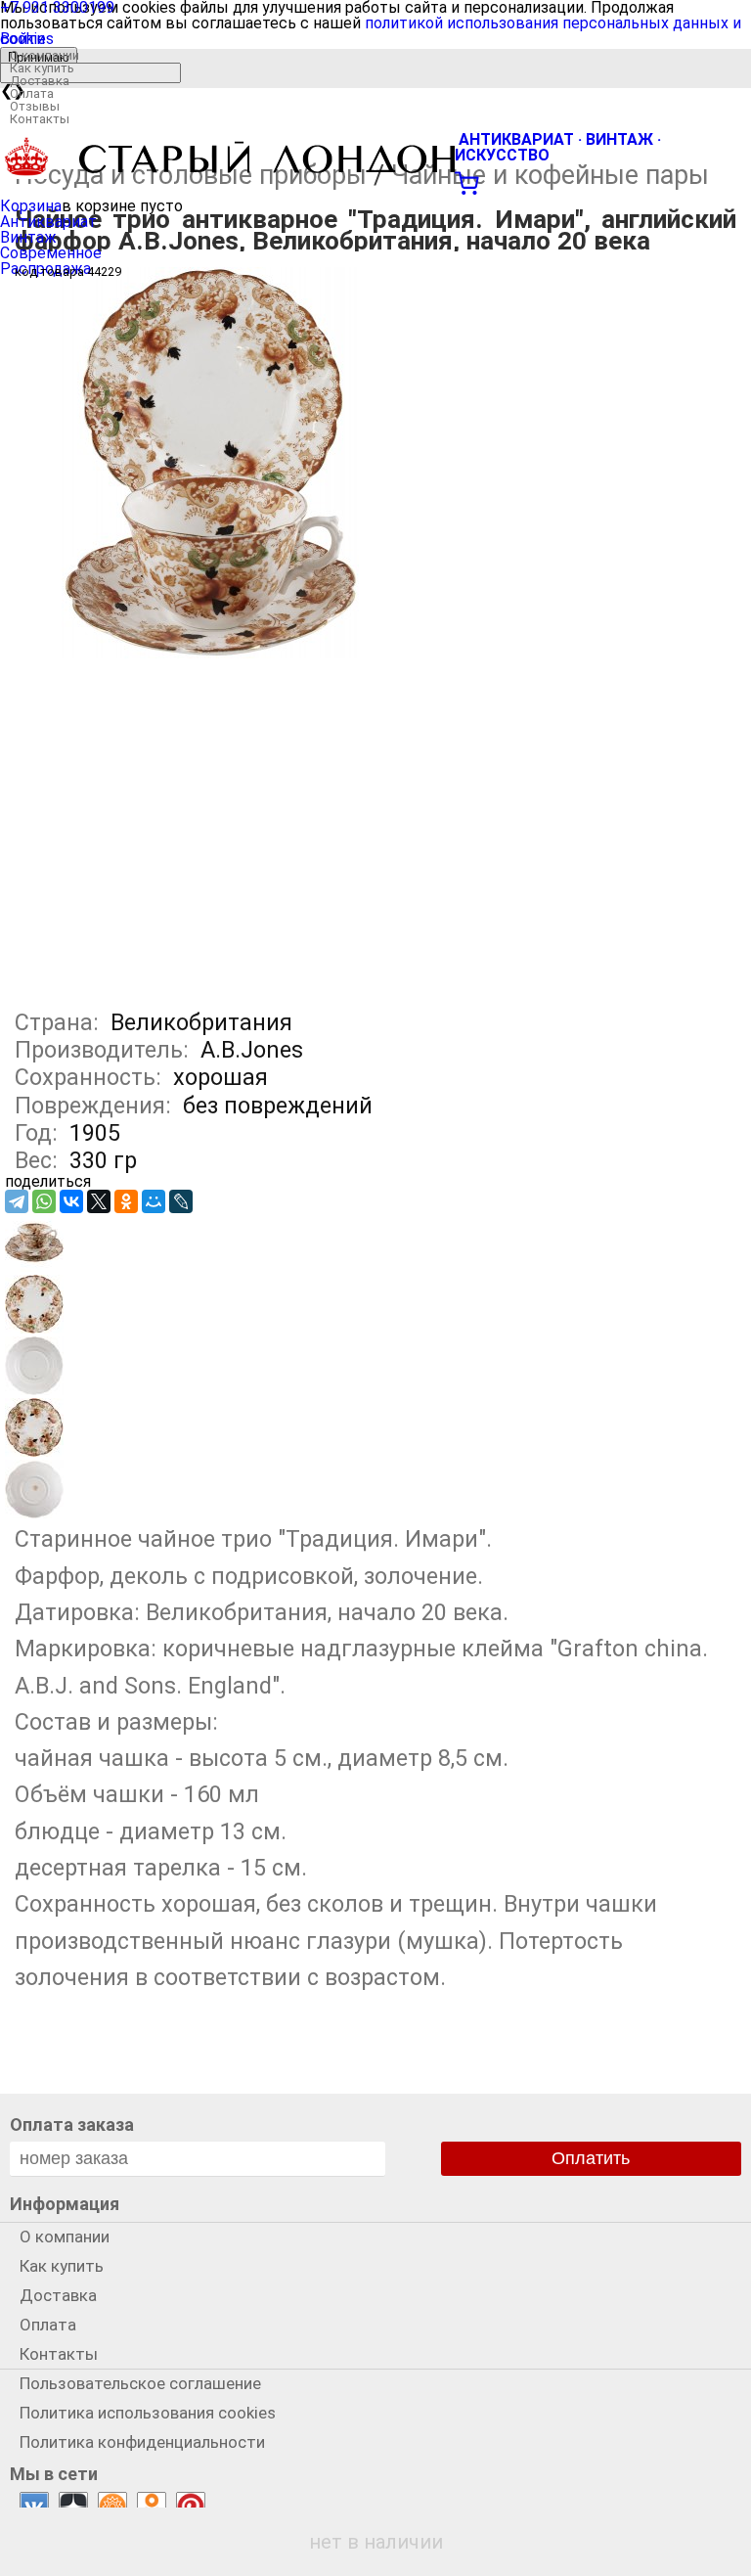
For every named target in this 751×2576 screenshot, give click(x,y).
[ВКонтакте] (71, 1201)
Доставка (40, 81)
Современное (51, 253)
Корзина (31, 206)
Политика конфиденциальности (142, 2442)
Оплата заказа (72, 2124)
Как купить (42, 68)
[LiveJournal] (181, 1201)
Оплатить (591, 2158)
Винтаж (28, 237)
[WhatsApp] (44, 1201)
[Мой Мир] (154, 1201)
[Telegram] (17, 1201)
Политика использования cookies (148, 2413)
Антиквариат (48, 222)
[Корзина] (375, 181)
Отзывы (35, 106)
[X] (99, 1201)
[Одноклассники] (126, 1201)
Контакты (40, 119)
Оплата (32, 93)
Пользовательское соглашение (140, 2383)
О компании (44, 55)
